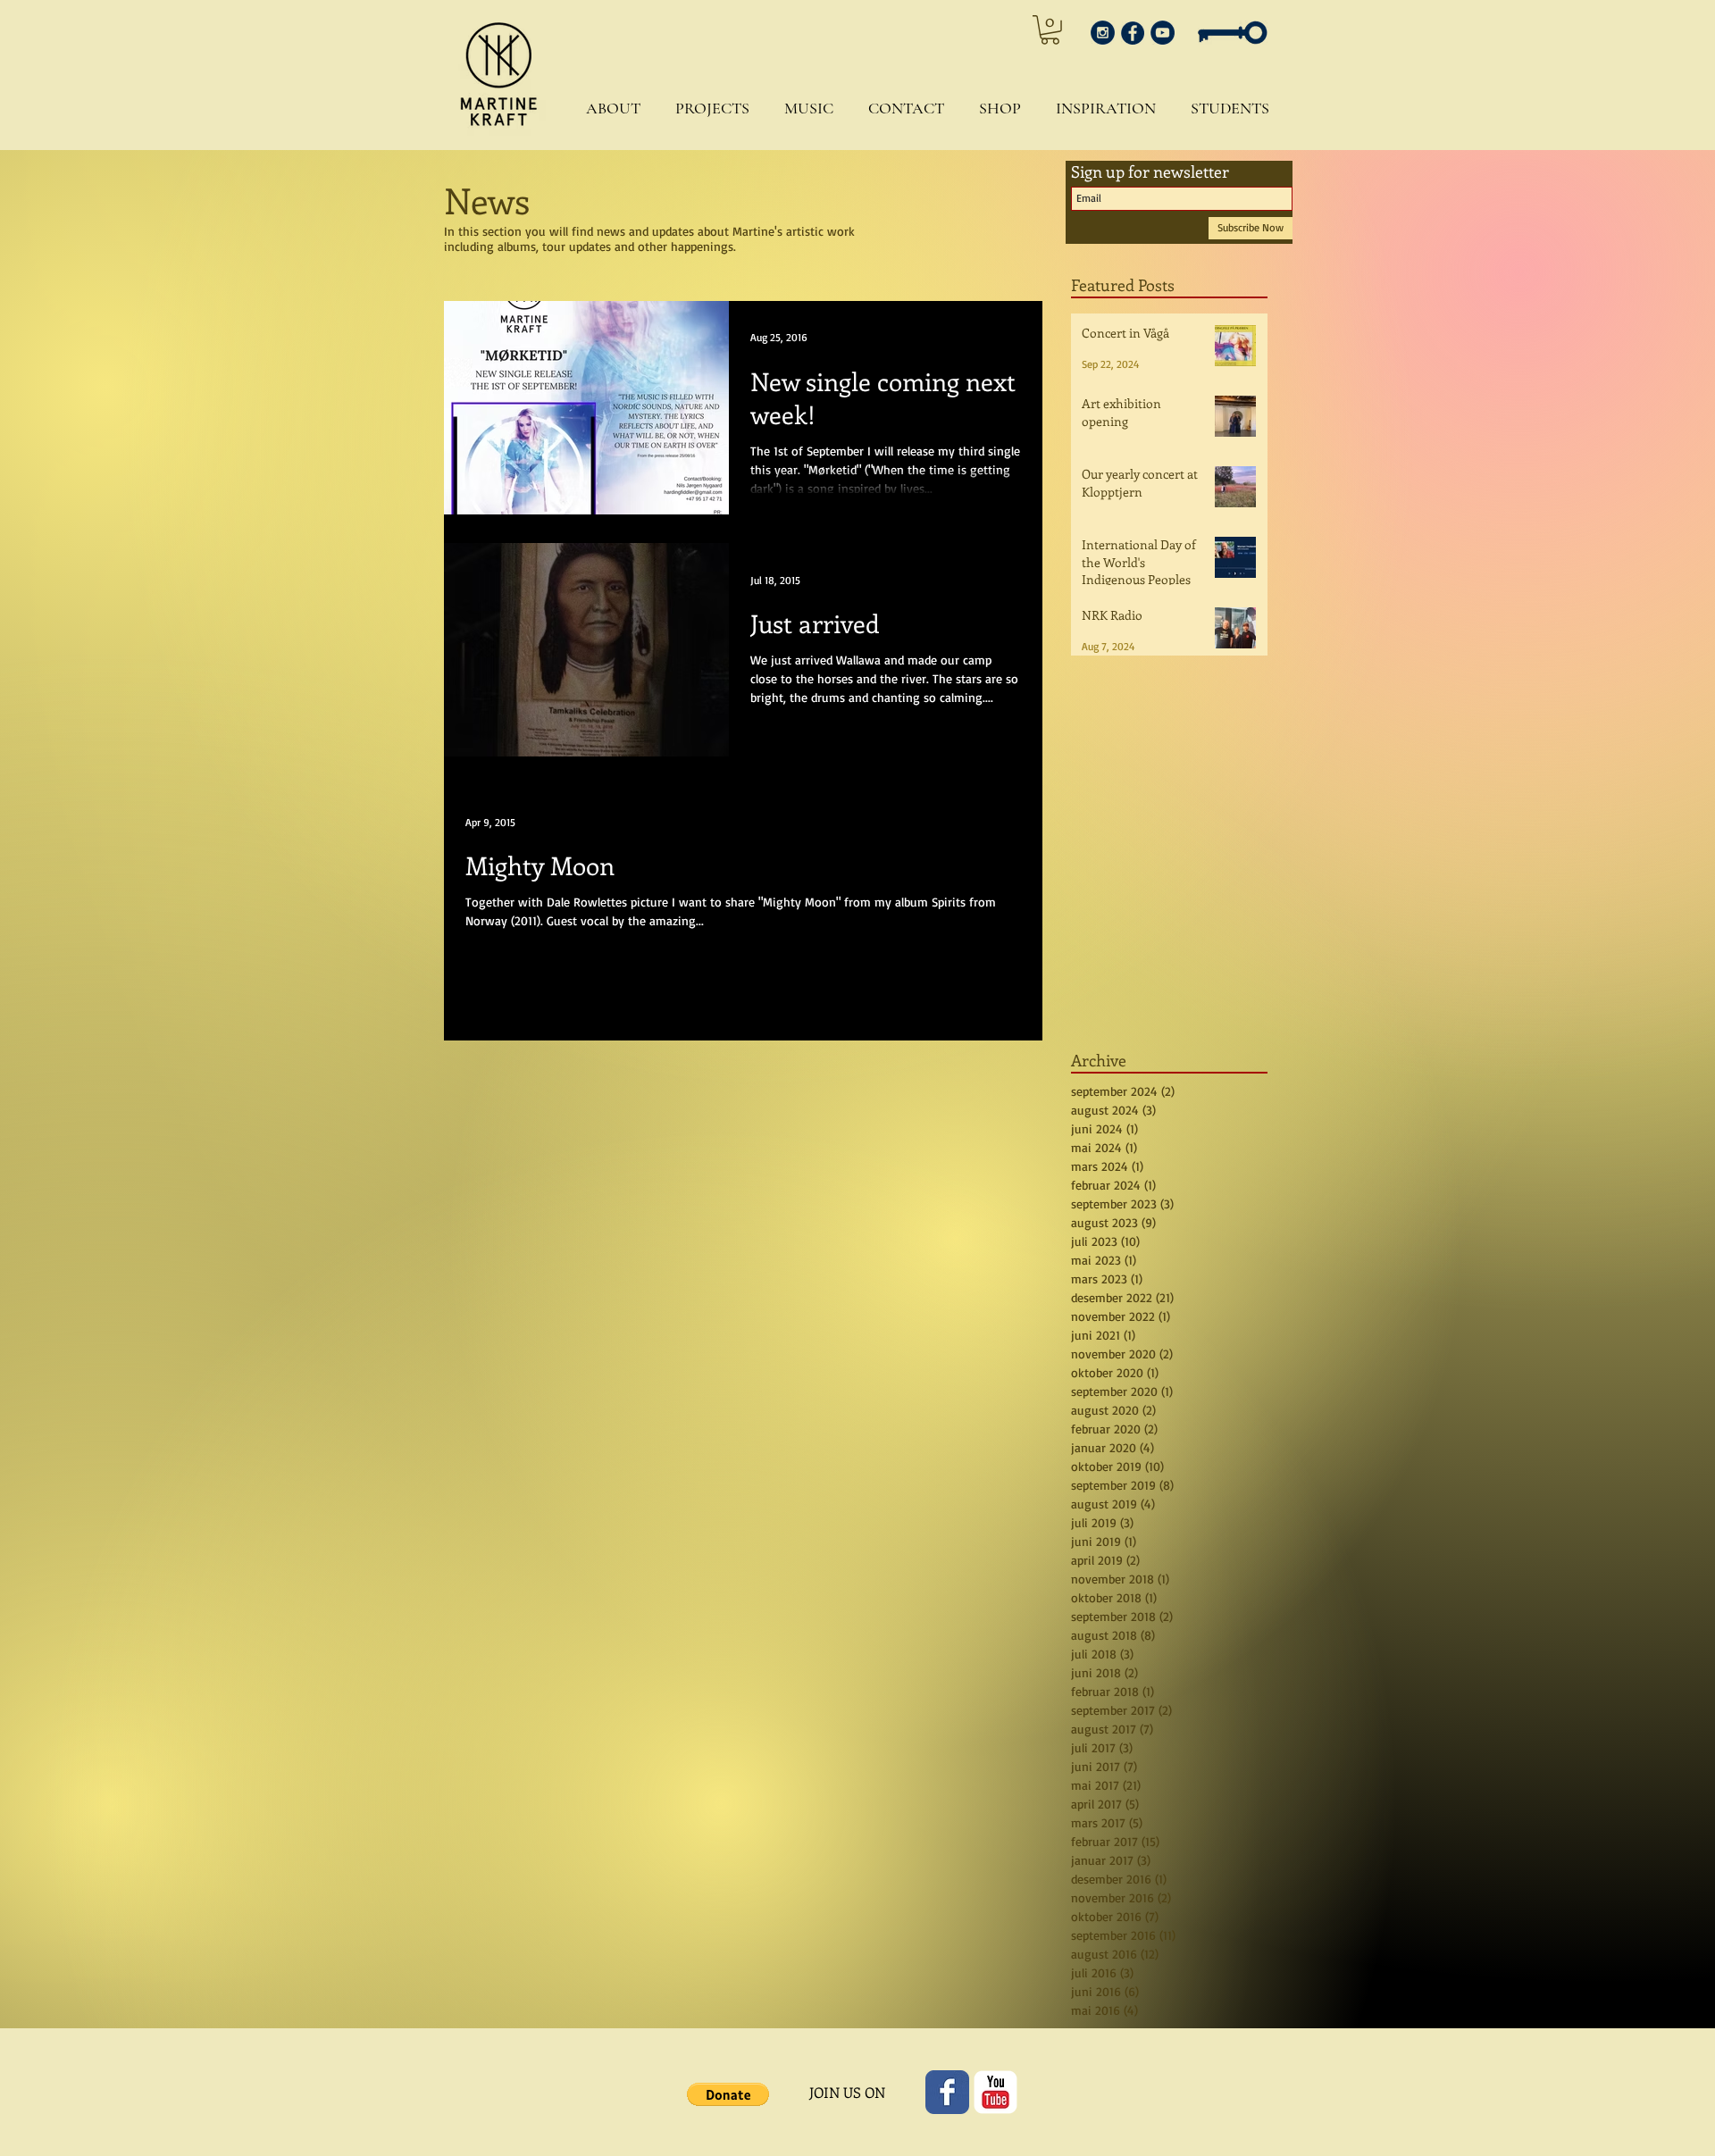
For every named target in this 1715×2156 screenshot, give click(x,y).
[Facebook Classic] (947, 2092)
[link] (1050, 30)
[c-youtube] (996, 2092)
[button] (609, 109)
